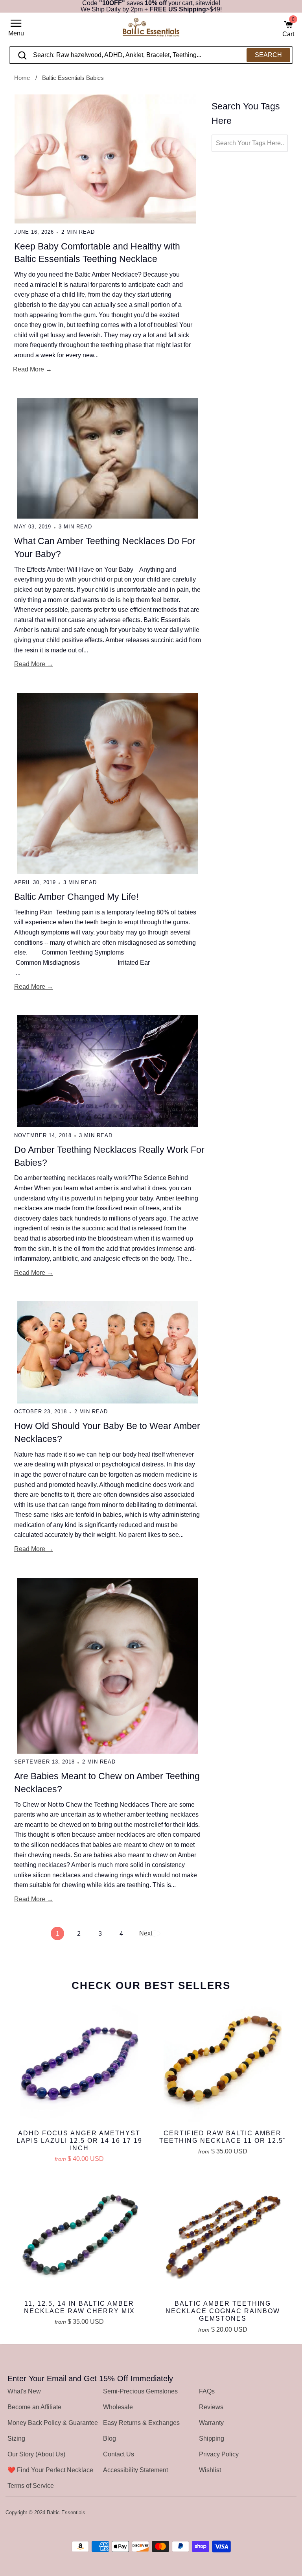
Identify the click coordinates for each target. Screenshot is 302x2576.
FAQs (207, 2391)
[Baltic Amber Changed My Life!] (107, 784)
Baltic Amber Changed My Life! (76, 897)
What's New (24, 2391)
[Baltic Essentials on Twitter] (260, 2513)
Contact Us (119, 2454)
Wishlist (210, 2470)
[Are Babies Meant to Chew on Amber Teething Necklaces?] (107, 1666)
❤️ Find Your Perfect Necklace (50, 2470)
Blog (110, 2438)
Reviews (211, 2407)
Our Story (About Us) (36, 2454)
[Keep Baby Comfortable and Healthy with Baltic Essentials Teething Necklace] (105, 159)
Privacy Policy (219, 2454)
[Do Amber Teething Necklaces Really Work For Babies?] (107, 1071)
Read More (29, 369)
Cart (288, 29)
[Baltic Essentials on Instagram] (291, 2513)
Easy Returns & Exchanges (141, 2423)
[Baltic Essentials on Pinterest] (281, 2513)
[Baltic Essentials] (151, 30)
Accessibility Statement (135, 2470)
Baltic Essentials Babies (73, 78)
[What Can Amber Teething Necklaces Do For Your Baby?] (107, 458)
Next (146, 1933)
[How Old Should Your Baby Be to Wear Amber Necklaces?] (107, 1352)
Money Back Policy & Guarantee (53, 2423)
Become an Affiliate (34, 2407)
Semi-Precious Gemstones (140, 2391)
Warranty (211, 2423)
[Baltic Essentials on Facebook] (271, 2513)
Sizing (16, 2438)
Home (22, 78)
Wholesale (118, 2407)
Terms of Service (31, 2486)
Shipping (212, 2438)
